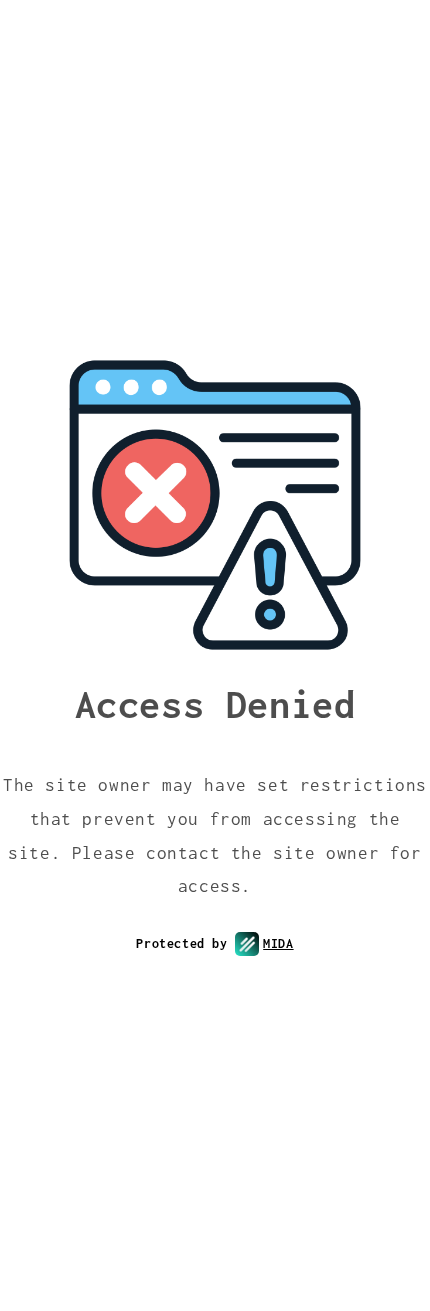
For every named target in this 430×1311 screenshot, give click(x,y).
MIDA (278, 943)
